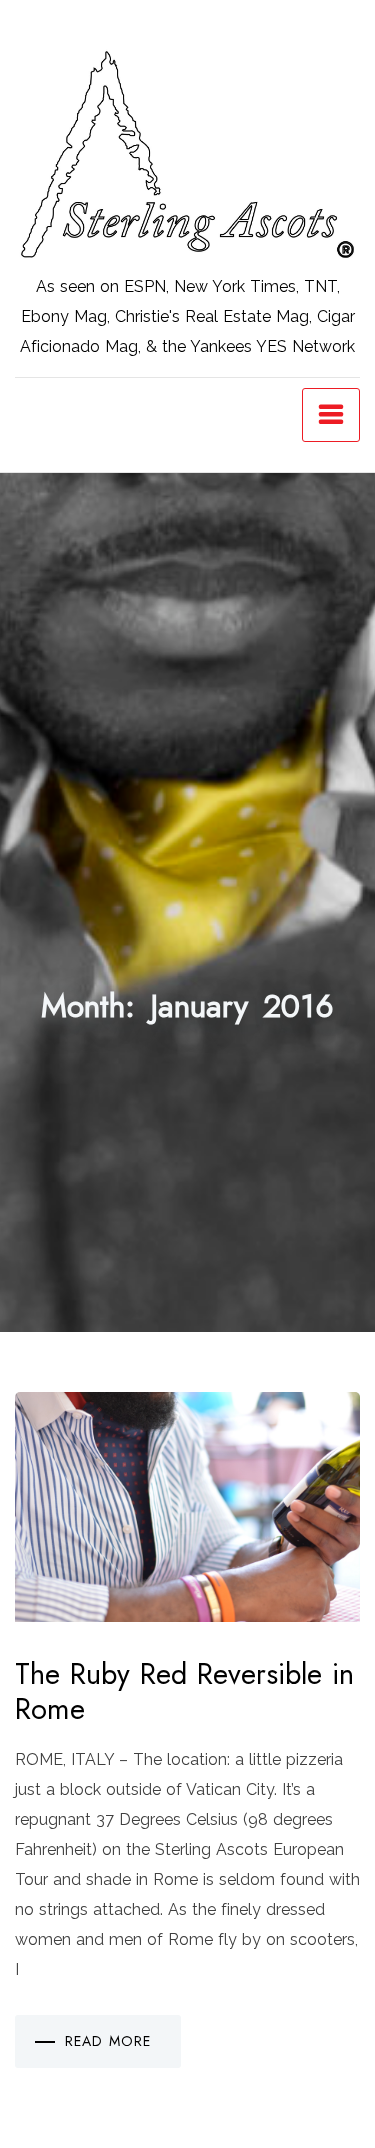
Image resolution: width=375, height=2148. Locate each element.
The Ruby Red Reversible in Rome (184, 1691)
